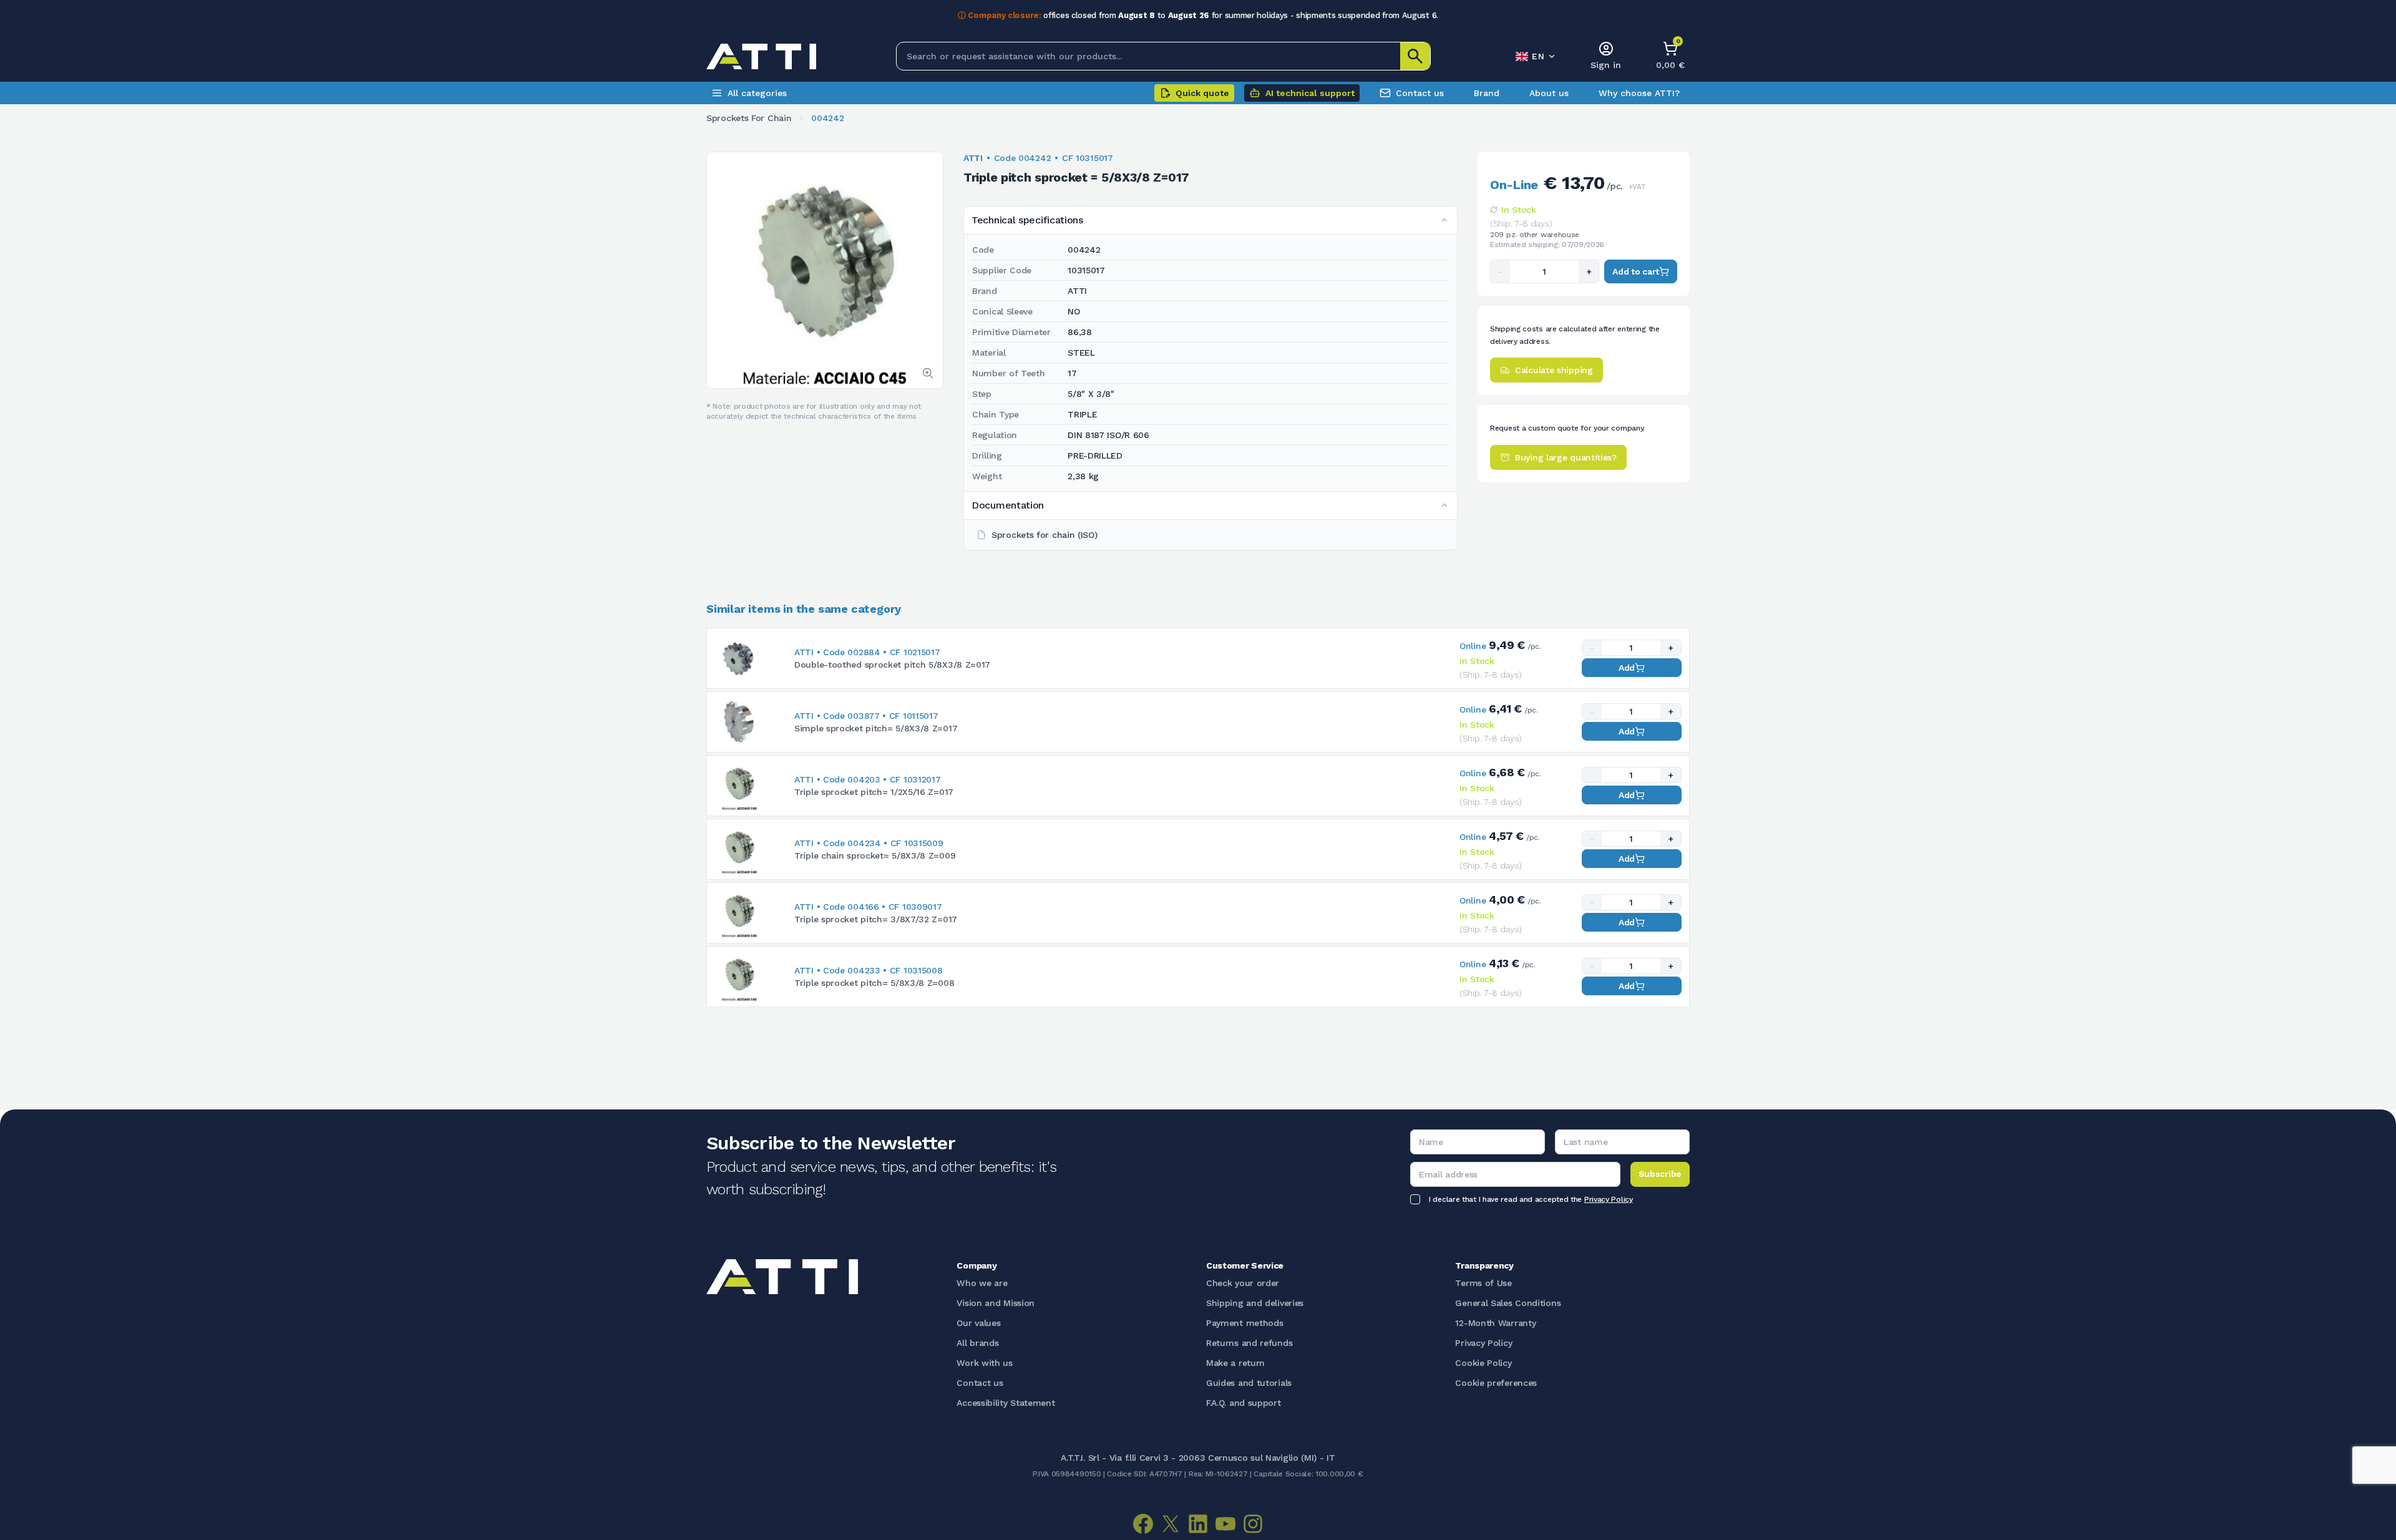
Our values (978, 1323)
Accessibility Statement (1006, 1403)
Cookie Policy (1483, 1363)
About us (1549, 93)
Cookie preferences (1496, 1383)
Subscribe (1660, 1174)
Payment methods (1245, 1323)
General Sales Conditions (1508, 1303)
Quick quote (1202, 93)
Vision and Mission (996, 1303)
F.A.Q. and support (1244, 1403)
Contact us (1420, 93)
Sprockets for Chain (749, 118)
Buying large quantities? (1566, 457)
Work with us (984, 1363)
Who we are (982, 1283)
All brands (977, 1343)
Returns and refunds (1249, 1343)
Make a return (1235, 1363)
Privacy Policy (1609, 1199)
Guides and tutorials (1249, 1383)
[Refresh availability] (1494, 210)
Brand (1487, 93)
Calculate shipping (1554, 370)
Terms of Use (1483, 1283)
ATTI (973, 158)
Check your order (1243, 1283)
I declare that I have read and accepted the (1531, 1199)
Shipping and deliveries (1255, 1303)
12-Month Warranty (1495, 1323)
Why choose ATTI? (1639, 93)
